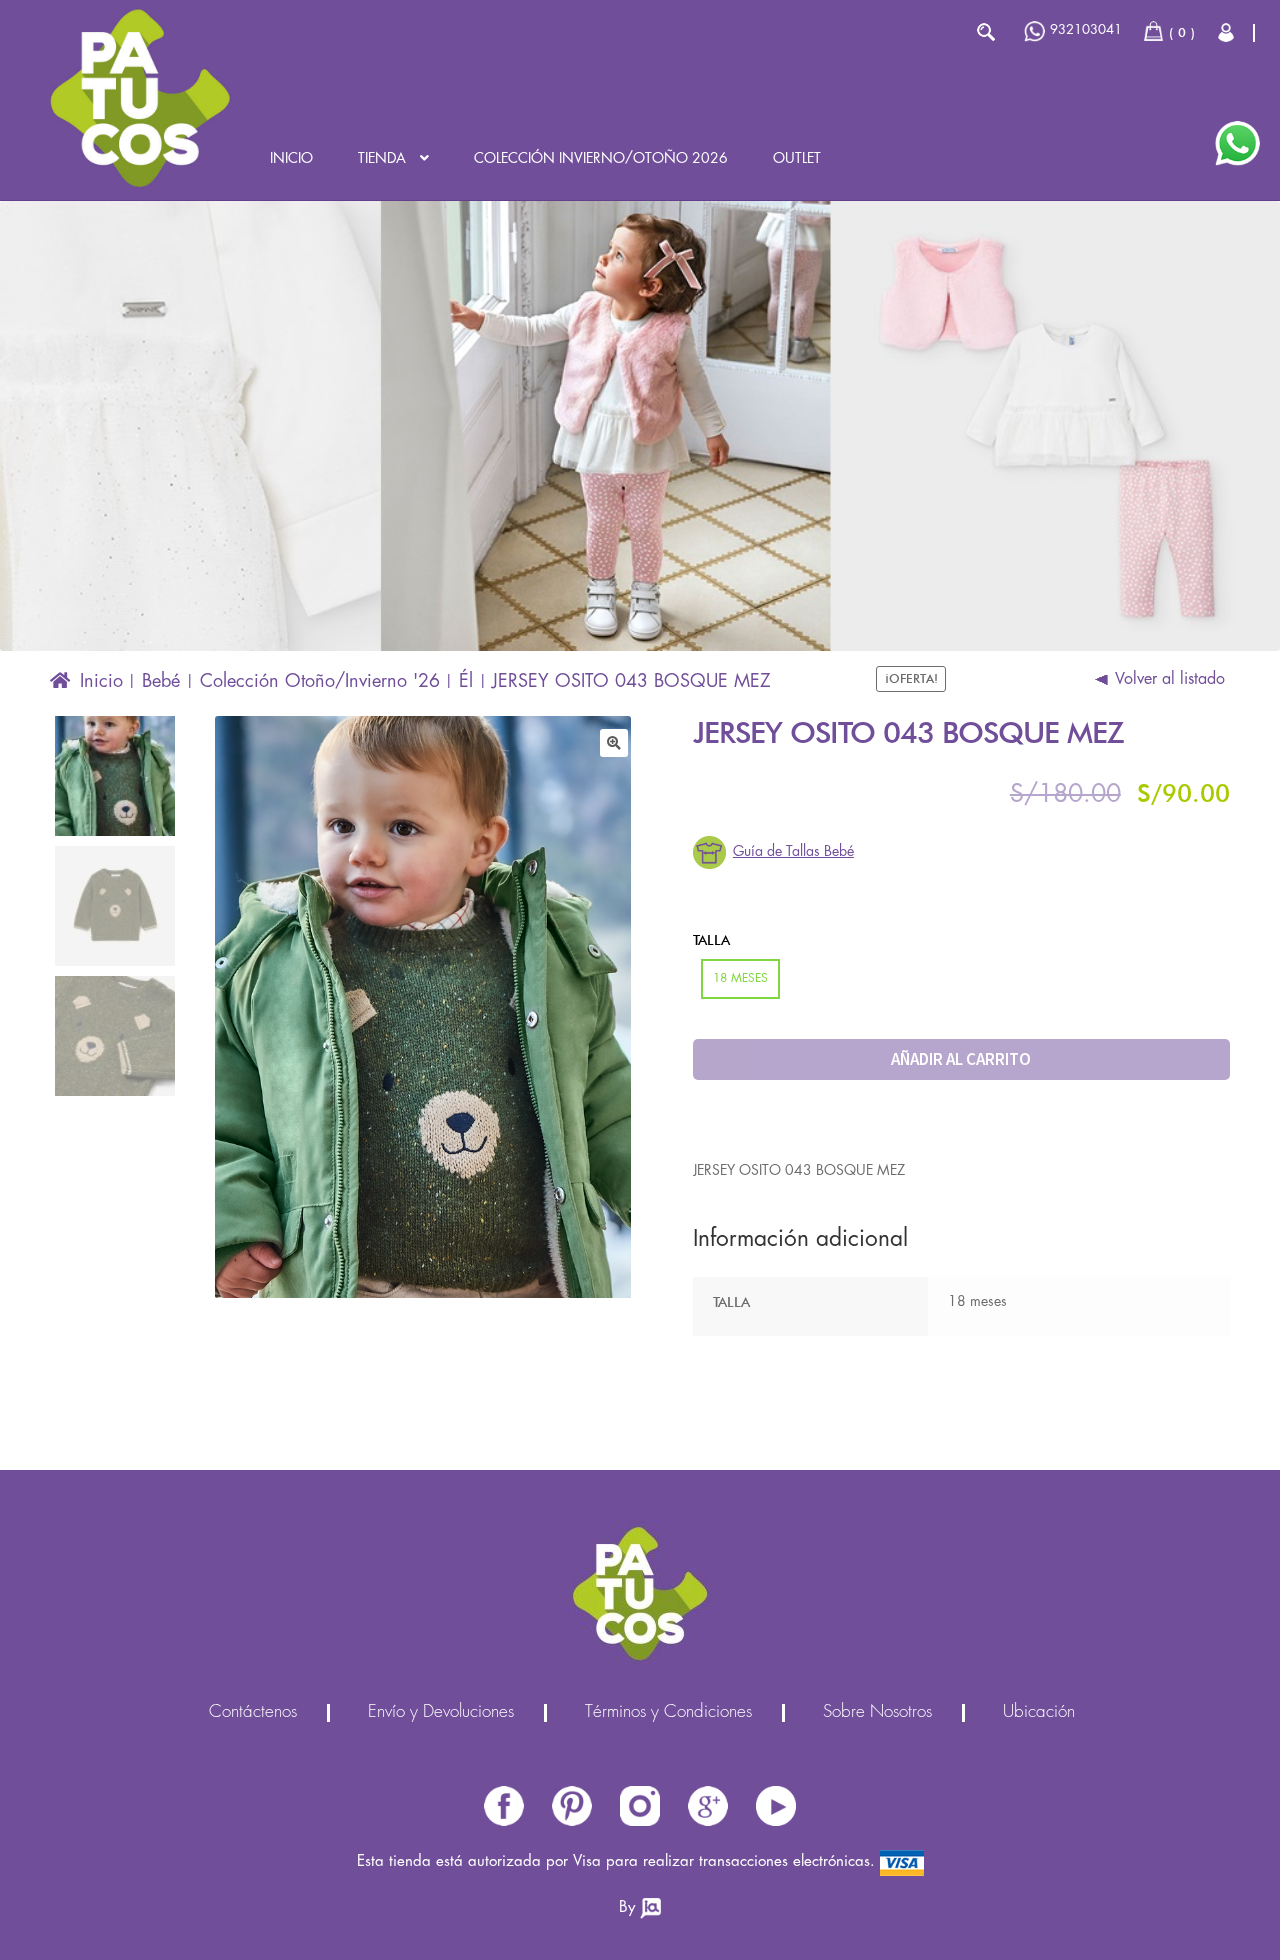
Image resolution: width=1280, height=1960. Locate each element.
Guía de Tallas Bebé (793, 852)
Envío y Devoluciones (441, 1713)
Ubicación (1039, 1713)
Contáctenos (253, 1713)
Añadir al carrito (961, 1059)
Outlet (797, 159)
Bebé (161, 682)
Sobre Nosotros (877, 1713)
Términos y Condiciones (668, 1713)
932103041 (1086, 30)
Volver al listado (1170, 679)
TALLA (711, 940)
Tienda (382, 159)
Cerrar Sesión (1227, 32)
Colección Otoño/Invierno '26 (320, 682)
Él (466, 682)
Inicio (291, 159)
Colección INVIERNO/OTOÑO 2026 (601, 159)
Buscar (985, 32)
